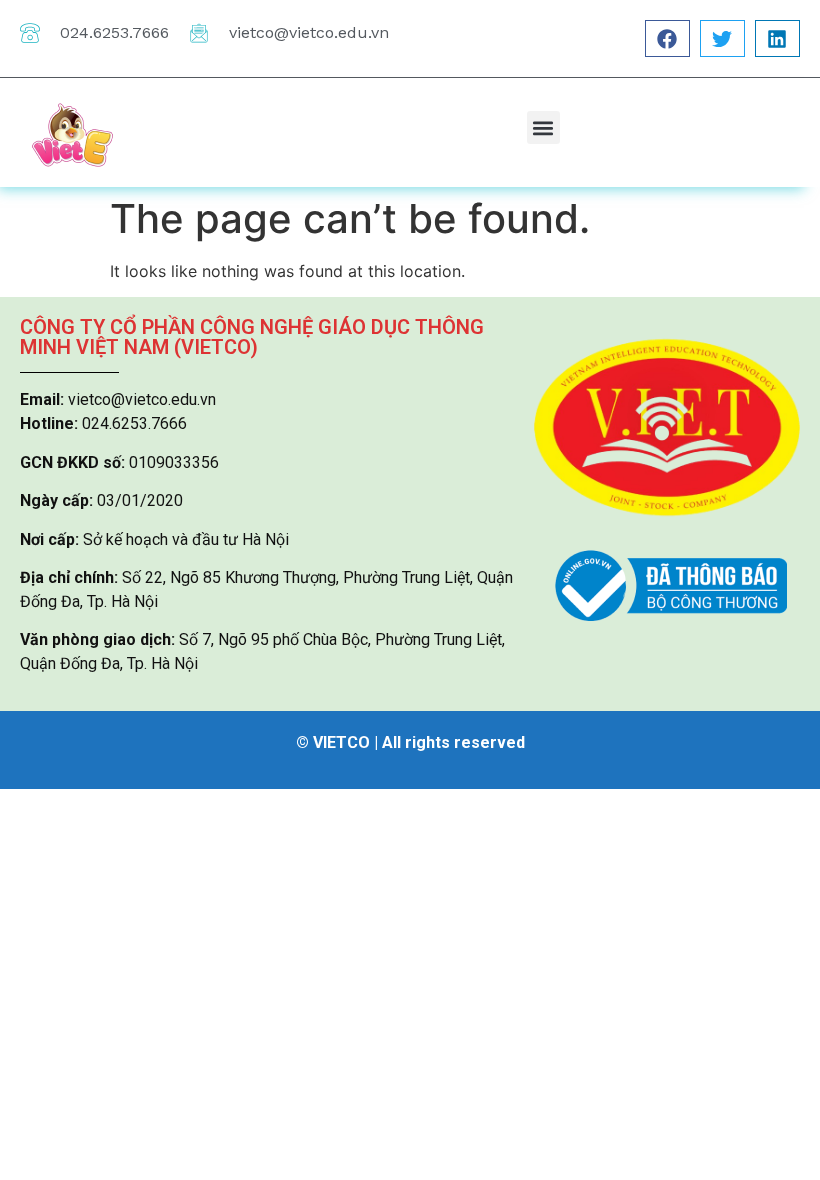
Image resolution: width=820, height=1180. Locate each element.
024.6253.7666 (114, 32)
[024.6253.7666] (30, 33)
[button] (667, 38)
